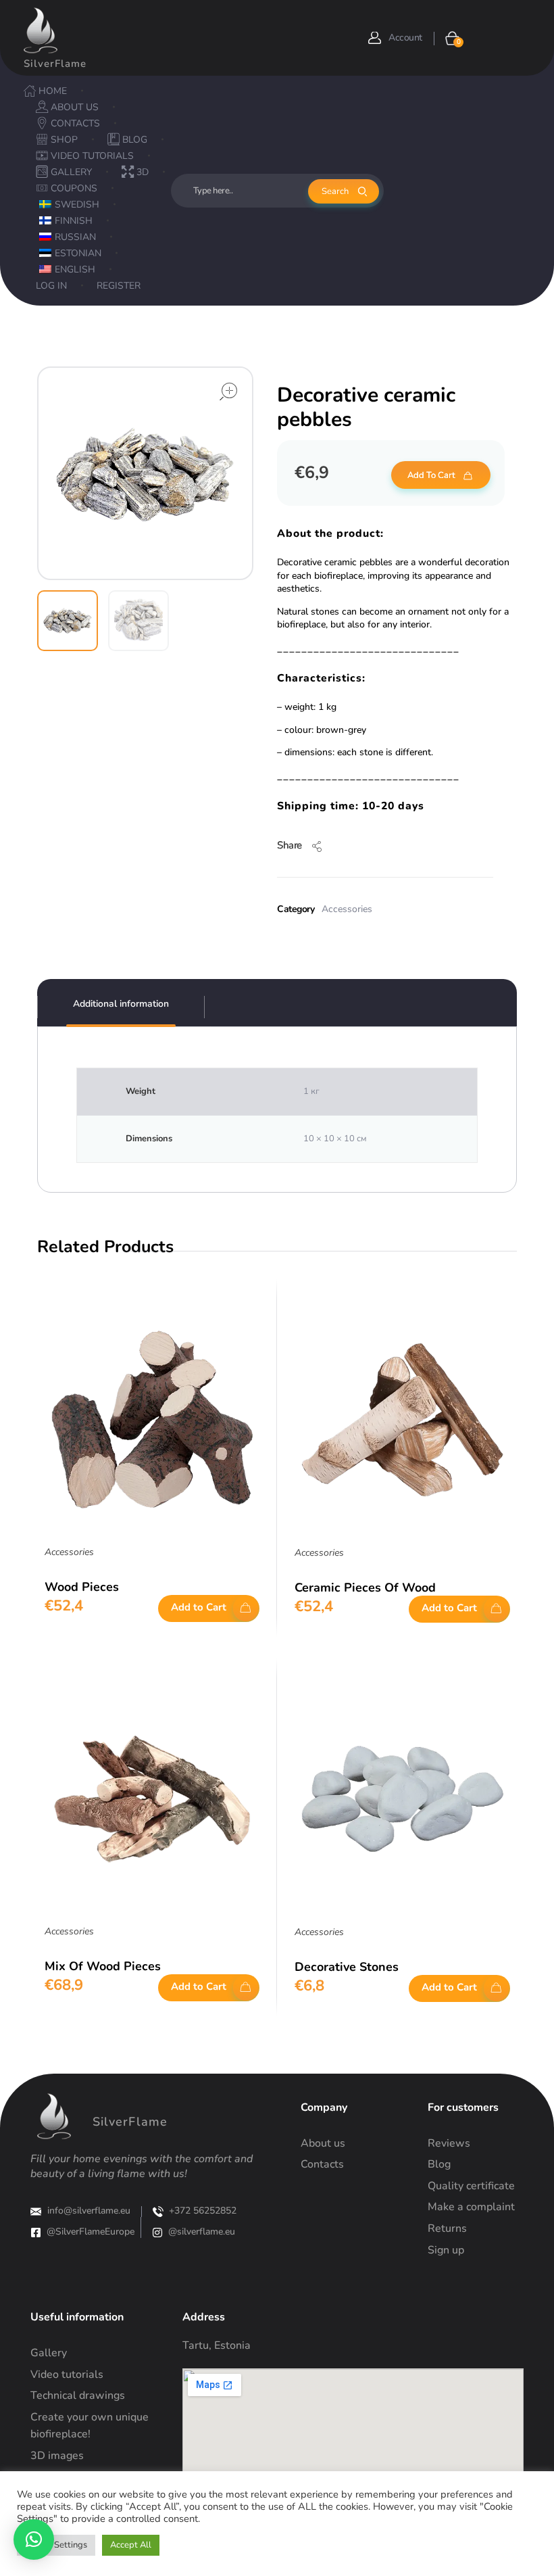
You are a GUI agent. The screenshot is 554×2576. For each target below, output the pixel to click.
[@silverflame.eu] (157, 2233)
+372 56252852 (203, 2211)
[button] (34, 2539)
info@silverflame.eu (89, 2211)
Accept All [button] (131, 2545)
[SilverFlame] (41, 30)
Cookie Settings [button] (56, 2545)
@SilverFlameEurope (91, 2232)
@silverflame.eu (202, 2232)
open (228, 391)
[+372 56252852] (158, 2212)
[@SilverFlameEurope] (36, 2233)
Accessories (347, 909)
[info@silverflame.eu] (36, 2212)
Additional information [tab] (121, 1004)
